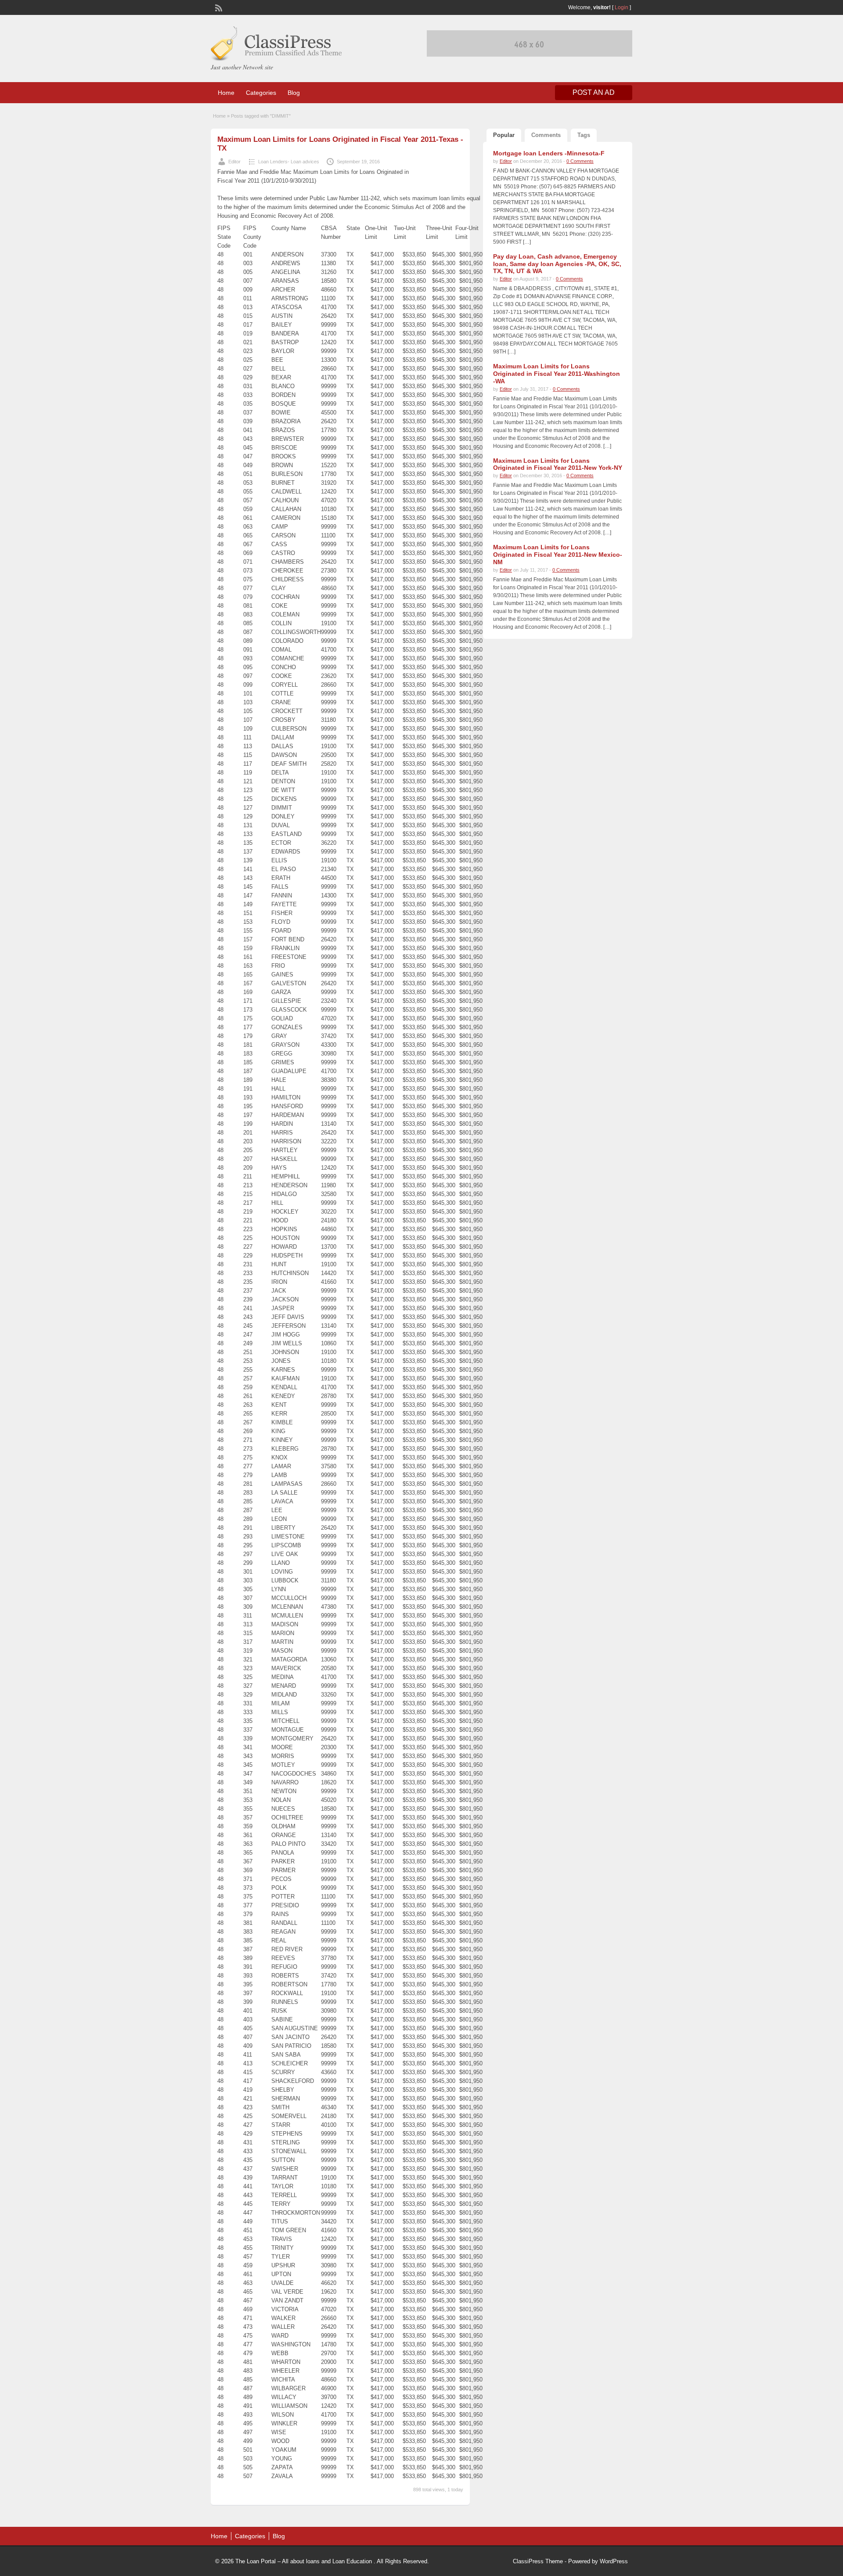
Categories (261, 93)
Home (226, 93)
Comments (546, 135)
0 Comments (580, 161)
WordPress (614, 2561)
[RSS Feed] (218, 7)
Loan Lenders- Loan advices (289, 162)
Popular (504, 135)
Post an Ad (594, 92)
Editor (234, 162)
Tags (584, 135)
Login (621, 7)
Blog (294, 93)
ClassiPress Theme (538, 2561)
